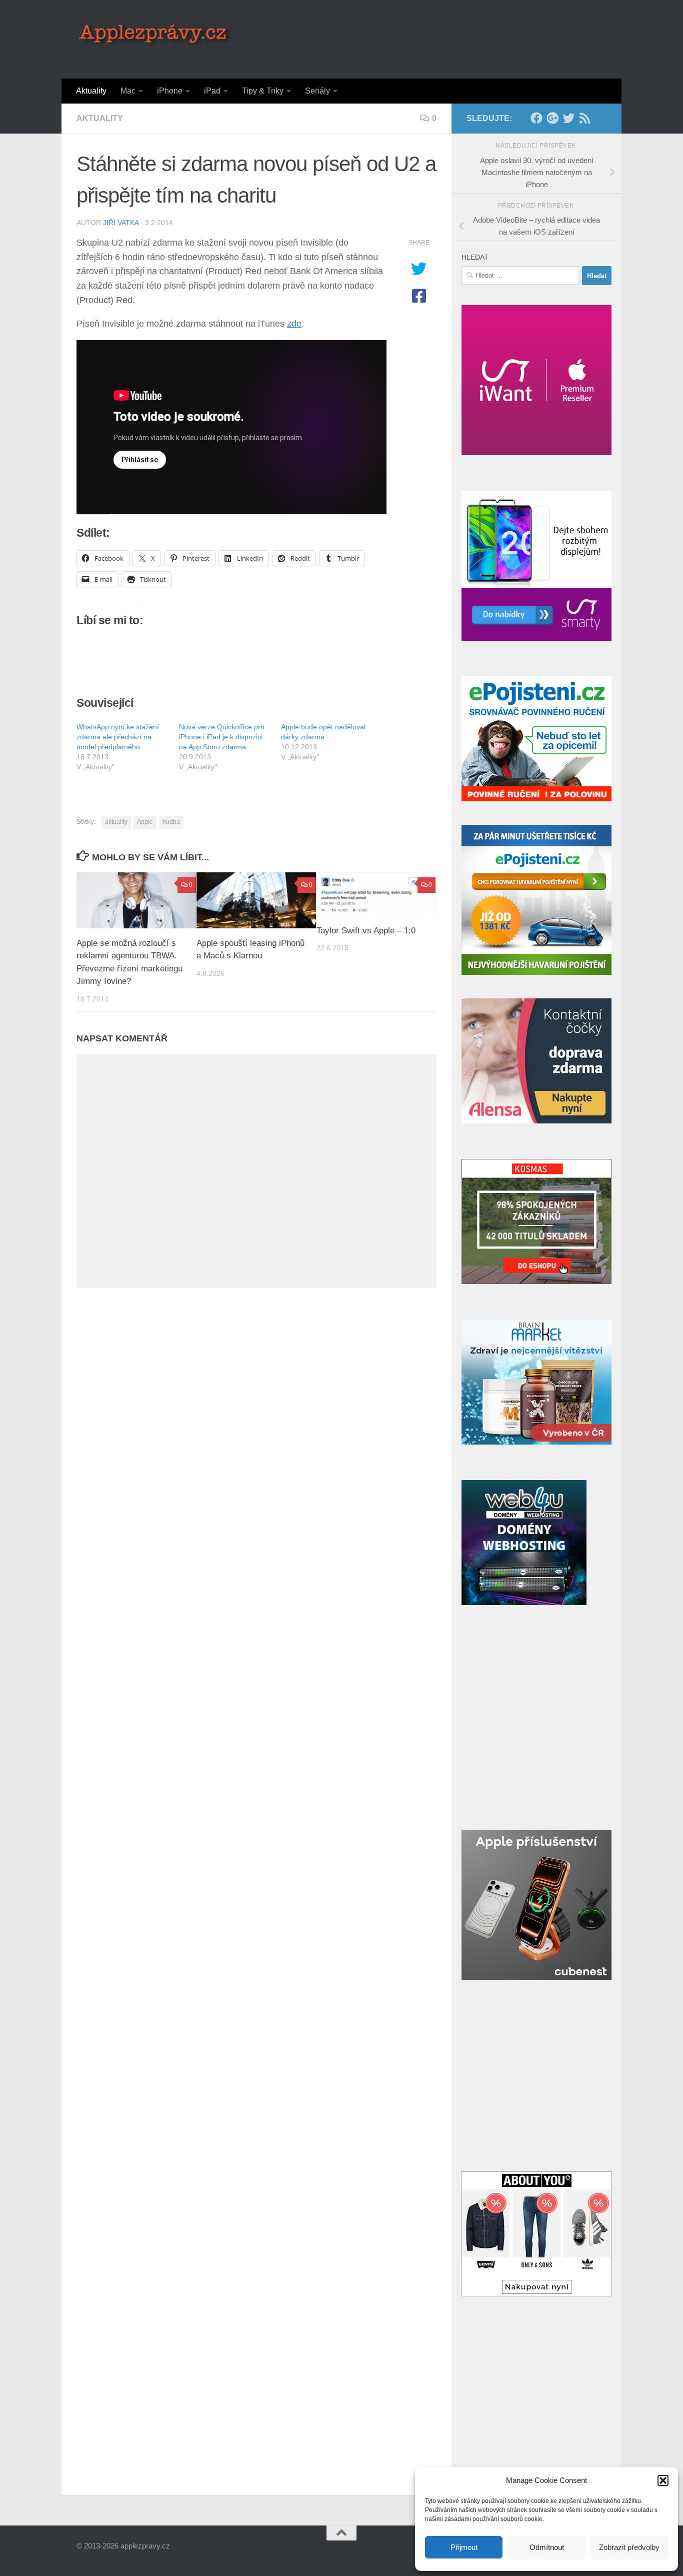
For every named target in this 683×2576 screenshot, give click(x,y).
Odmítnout (547, 2547)
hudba (171, 822)
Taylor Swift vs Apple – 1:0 (366, 930)
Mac (128, 91)
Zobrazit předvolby (629, 2547)
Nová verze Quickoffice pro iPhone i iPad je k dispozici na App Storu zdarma (222, 737)
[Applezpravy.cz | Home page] (156, 35)
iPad (212, 91)
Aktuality (91, 91)
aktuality (116, 822)
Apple (145, 822)
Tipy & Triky (263, 91)
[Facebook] (536, 118)
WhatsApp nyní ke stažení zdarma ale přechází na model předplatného (118, 737)
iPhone (170, 91)
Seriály (317, 91)
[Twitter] (568, 118)
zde (294, 324)
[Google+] (552, 118)
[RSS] (584, 118)
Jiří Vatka (121, 223)
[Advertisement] (424, 38)
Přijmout (464, 2547)
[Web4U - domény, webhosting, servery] (524, 1602)
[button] (663, 2480)
